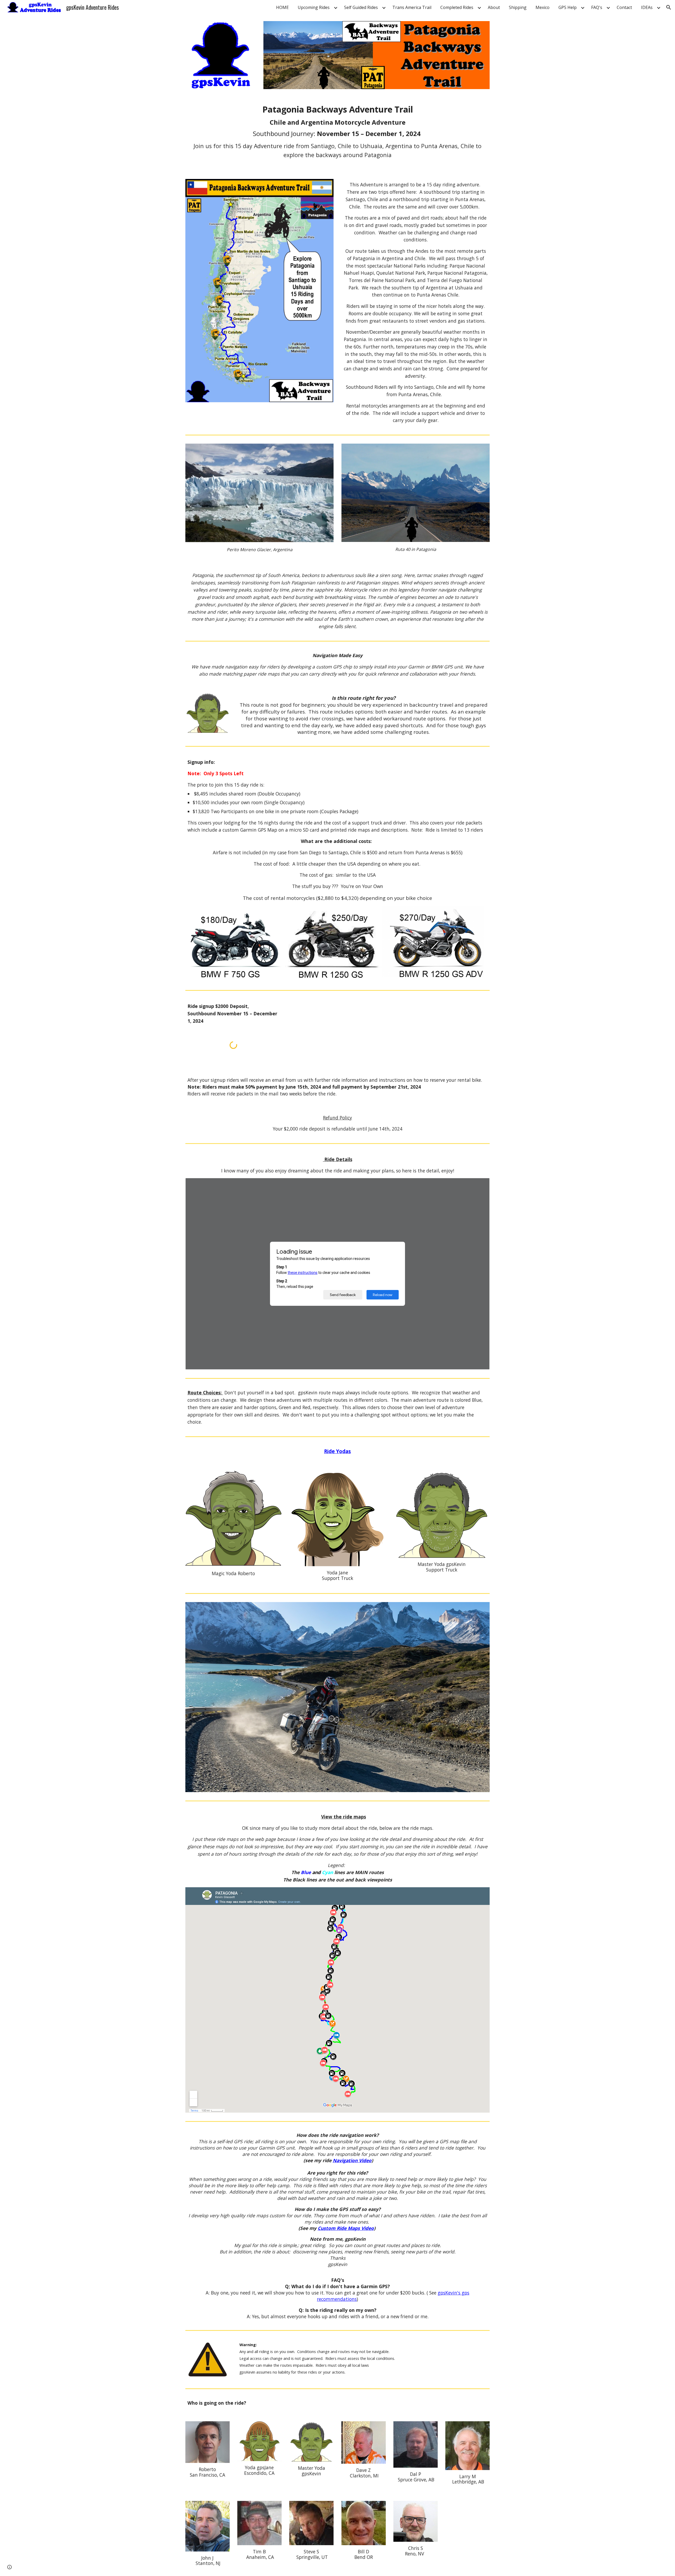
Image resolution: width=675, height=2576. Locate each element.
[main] (337, 134)
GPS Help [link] (568, 7)
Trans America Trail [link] (412, 7)
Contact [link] (624, 7)
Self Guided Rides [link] (361, 7)
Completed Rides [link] (457, 7)
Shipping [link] (518, 7)
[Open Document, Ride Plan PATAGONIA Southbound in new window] (480, 1185)
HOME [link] (282, 7)
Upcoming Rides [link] (314, 7)
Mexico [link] (543, 7)
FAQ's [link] (597, 7)
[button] (669, 7)
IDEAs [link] (647, 7)
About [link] (494, 7)
